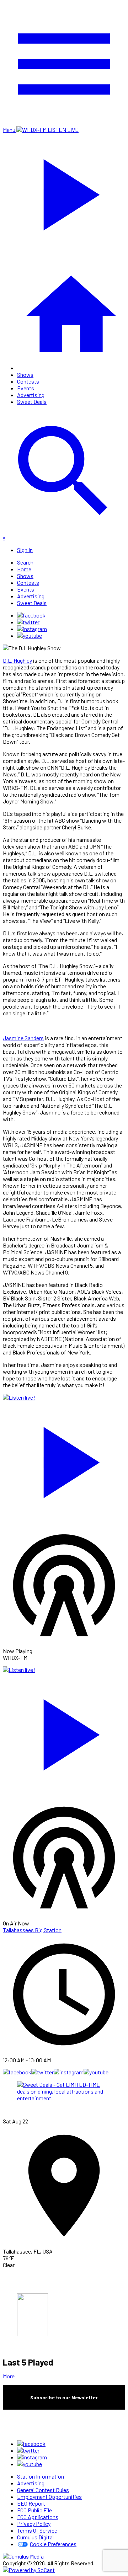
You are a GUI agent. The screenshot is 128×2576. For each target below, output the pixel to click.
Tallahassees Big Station (32, 1930)
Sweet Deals (32, 402)
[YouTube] (30, 635)
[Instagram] (32, 629)
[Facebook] (31, 615)
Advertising (31, 395)
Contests (28, 381)
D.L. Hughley (17, 660)
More (9, 2376)
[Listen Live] (64, 1459)
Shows (25, 375)
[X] (28, 622)
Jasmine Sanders (23, 1038)
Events (26, 388)
